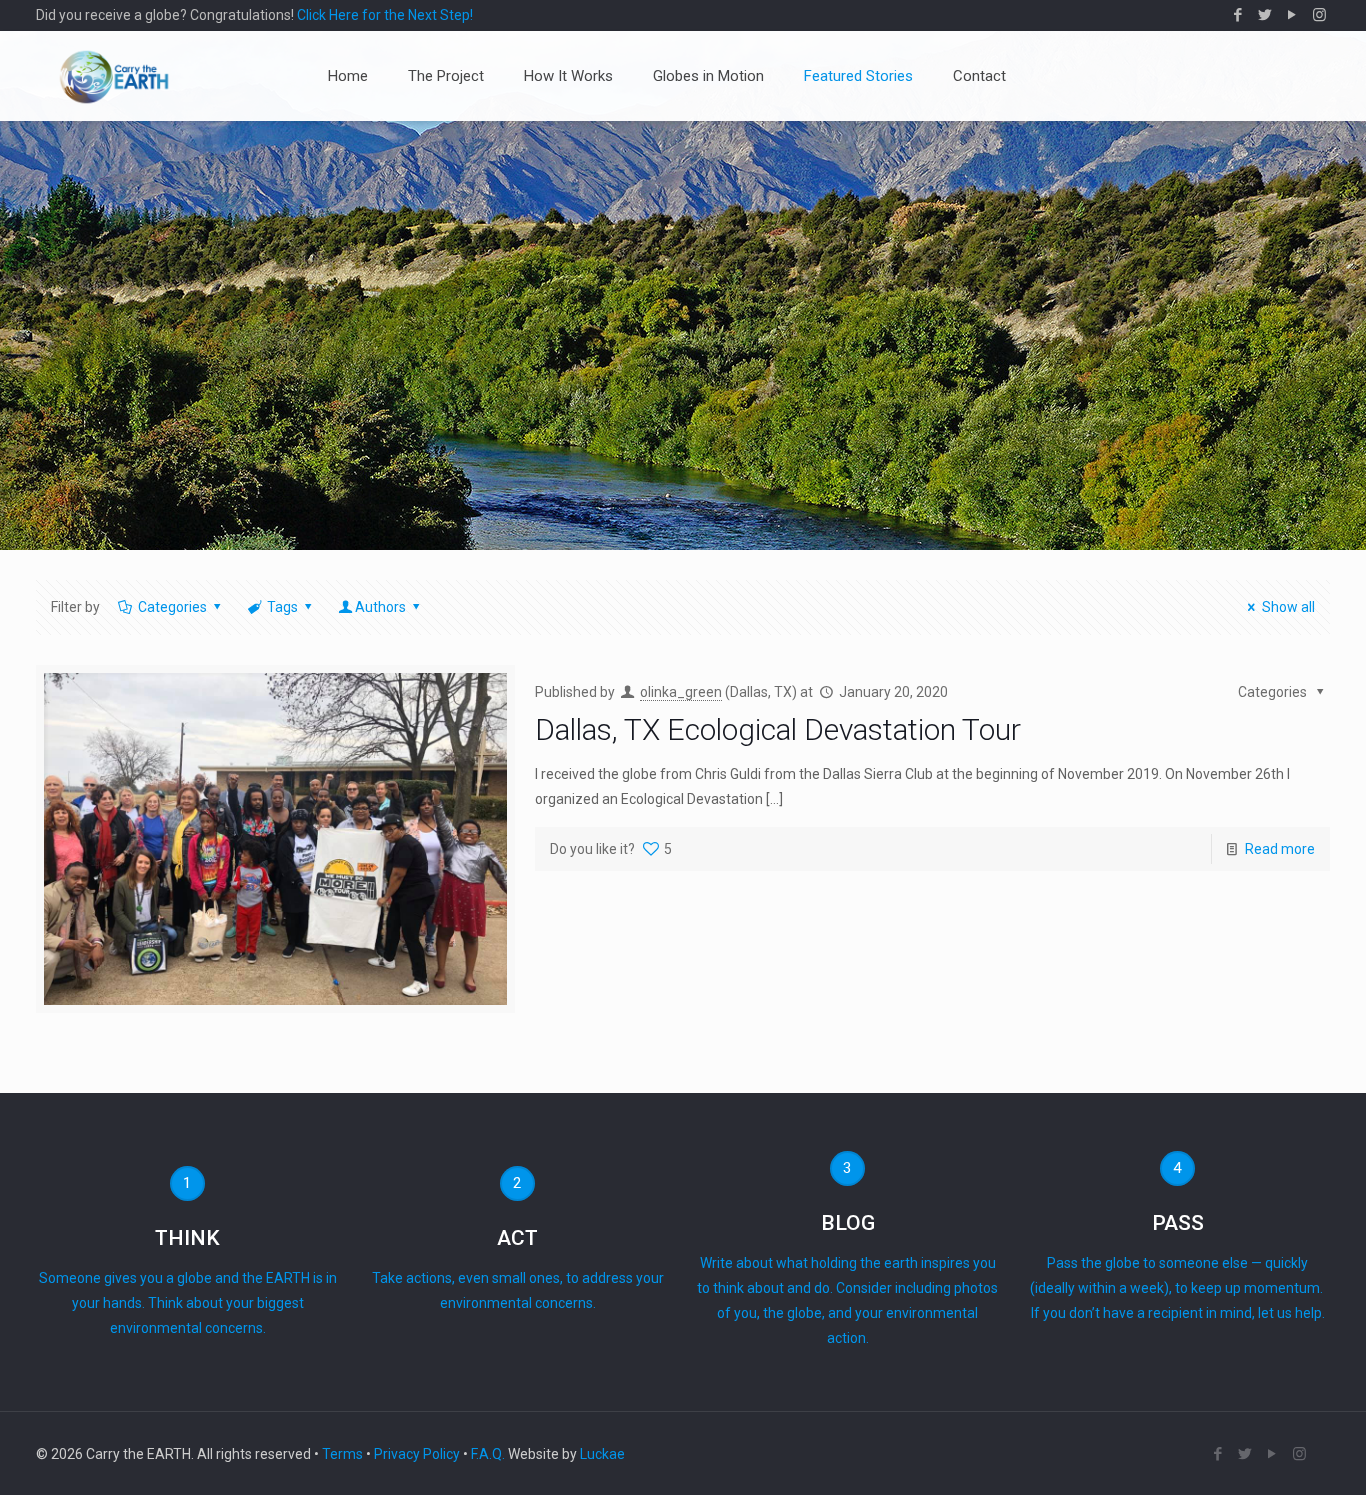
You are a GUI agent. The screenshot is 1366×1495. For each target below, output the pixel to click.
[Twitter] (1265, 15)
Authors (380, 607)
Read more (1280, 849)
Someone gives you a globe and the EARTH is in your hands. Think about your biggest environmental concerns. (188, 1303)
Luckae (602, 1454)
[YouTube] (1292, 15)
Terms (342, 1454)
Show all (1288, 607)
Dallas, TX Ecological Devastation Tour (778, 729)
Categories (172, 607)
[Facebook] (1238, 15)
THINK (187, 1238)
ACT (517, 1238)
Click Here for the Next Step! (385, 15)
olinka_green (681, 692)
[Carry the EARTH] (113, 76)
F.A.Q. (488, 1454)
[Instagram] (1319, 15)
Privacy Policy (417, 1454)
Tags (282, 607)
